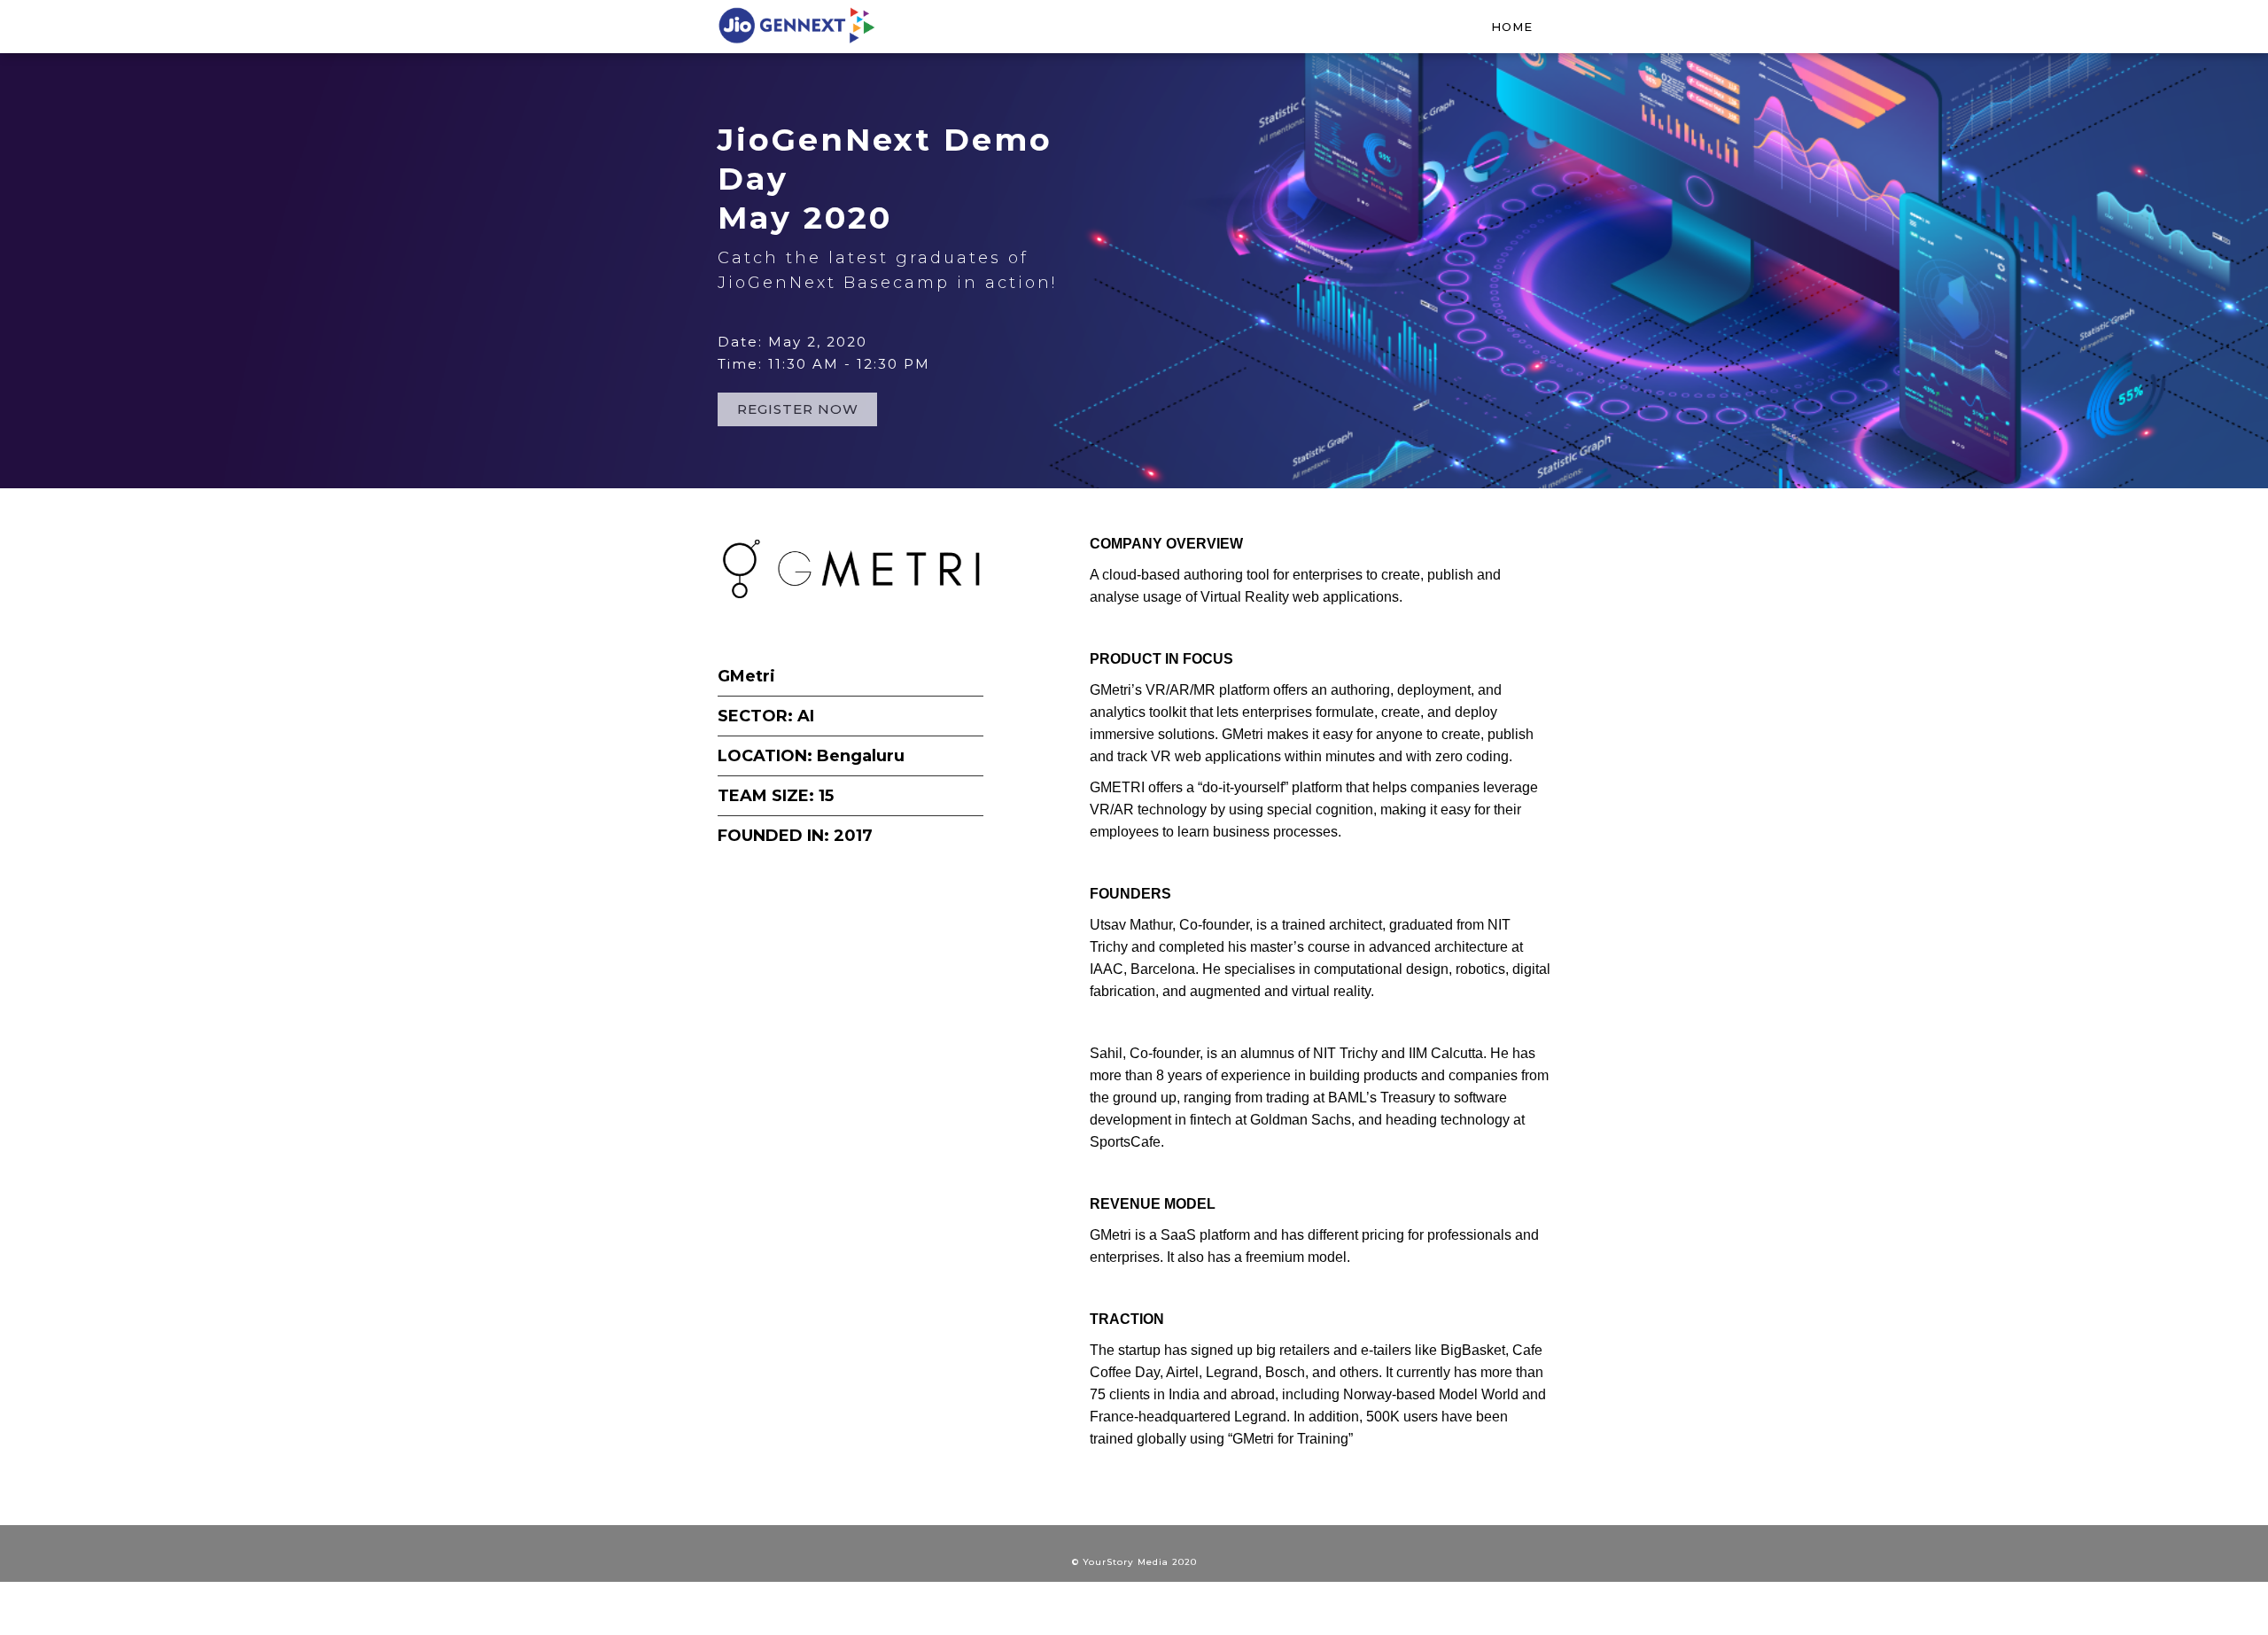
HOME (1512, 27)
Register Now (798, 409)
